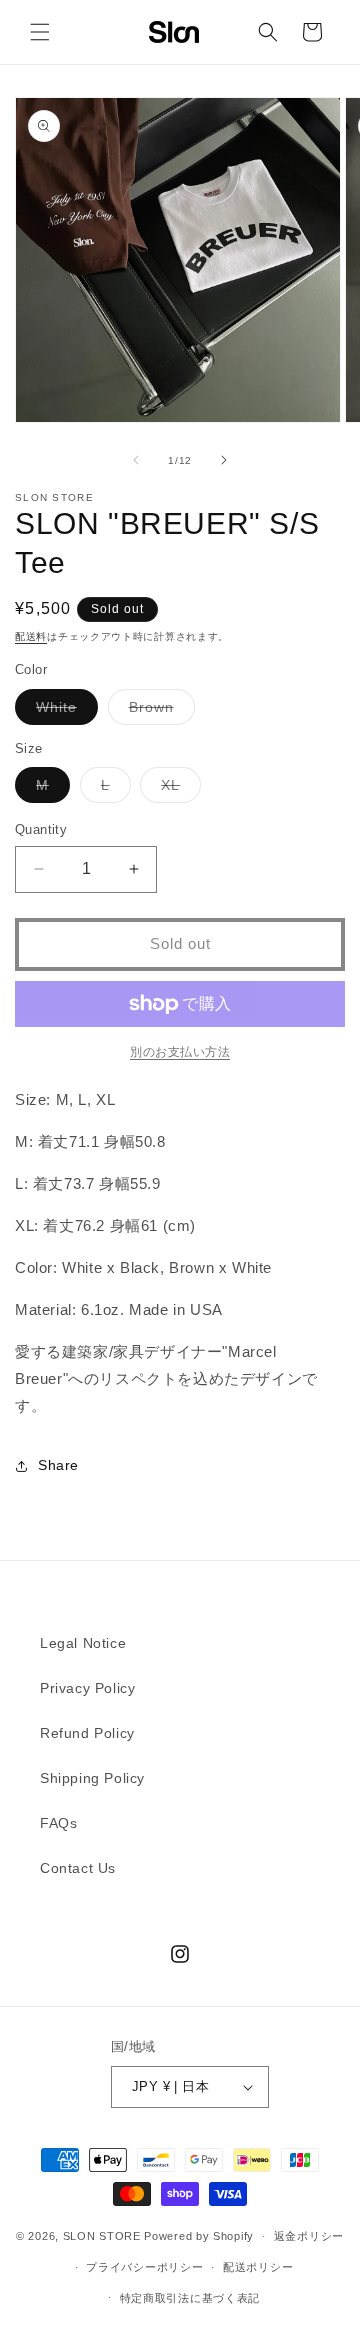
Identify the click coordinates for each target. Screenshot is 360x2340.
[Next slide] (224, 460)
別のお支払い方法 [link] (180, 1052)
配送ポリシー (258, 2267)
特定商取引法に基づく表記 (190, 2298)
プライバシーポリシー (144, 2267)
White (63, 711)
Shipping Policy (92, 1778)
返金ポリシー (309, 2236)
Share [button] (58, 1465)
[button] (40, 32)
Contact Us (78, 1868)
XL (177, 789)
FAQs (58, 1823)
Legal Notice (83, 1643)
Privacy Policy (87, 1688)
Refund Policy (87, 1733)
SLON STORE (102, 2236)
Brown (158, 711)
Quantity (41, 829)
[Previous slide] (136, 460)
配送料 (31, 636)
